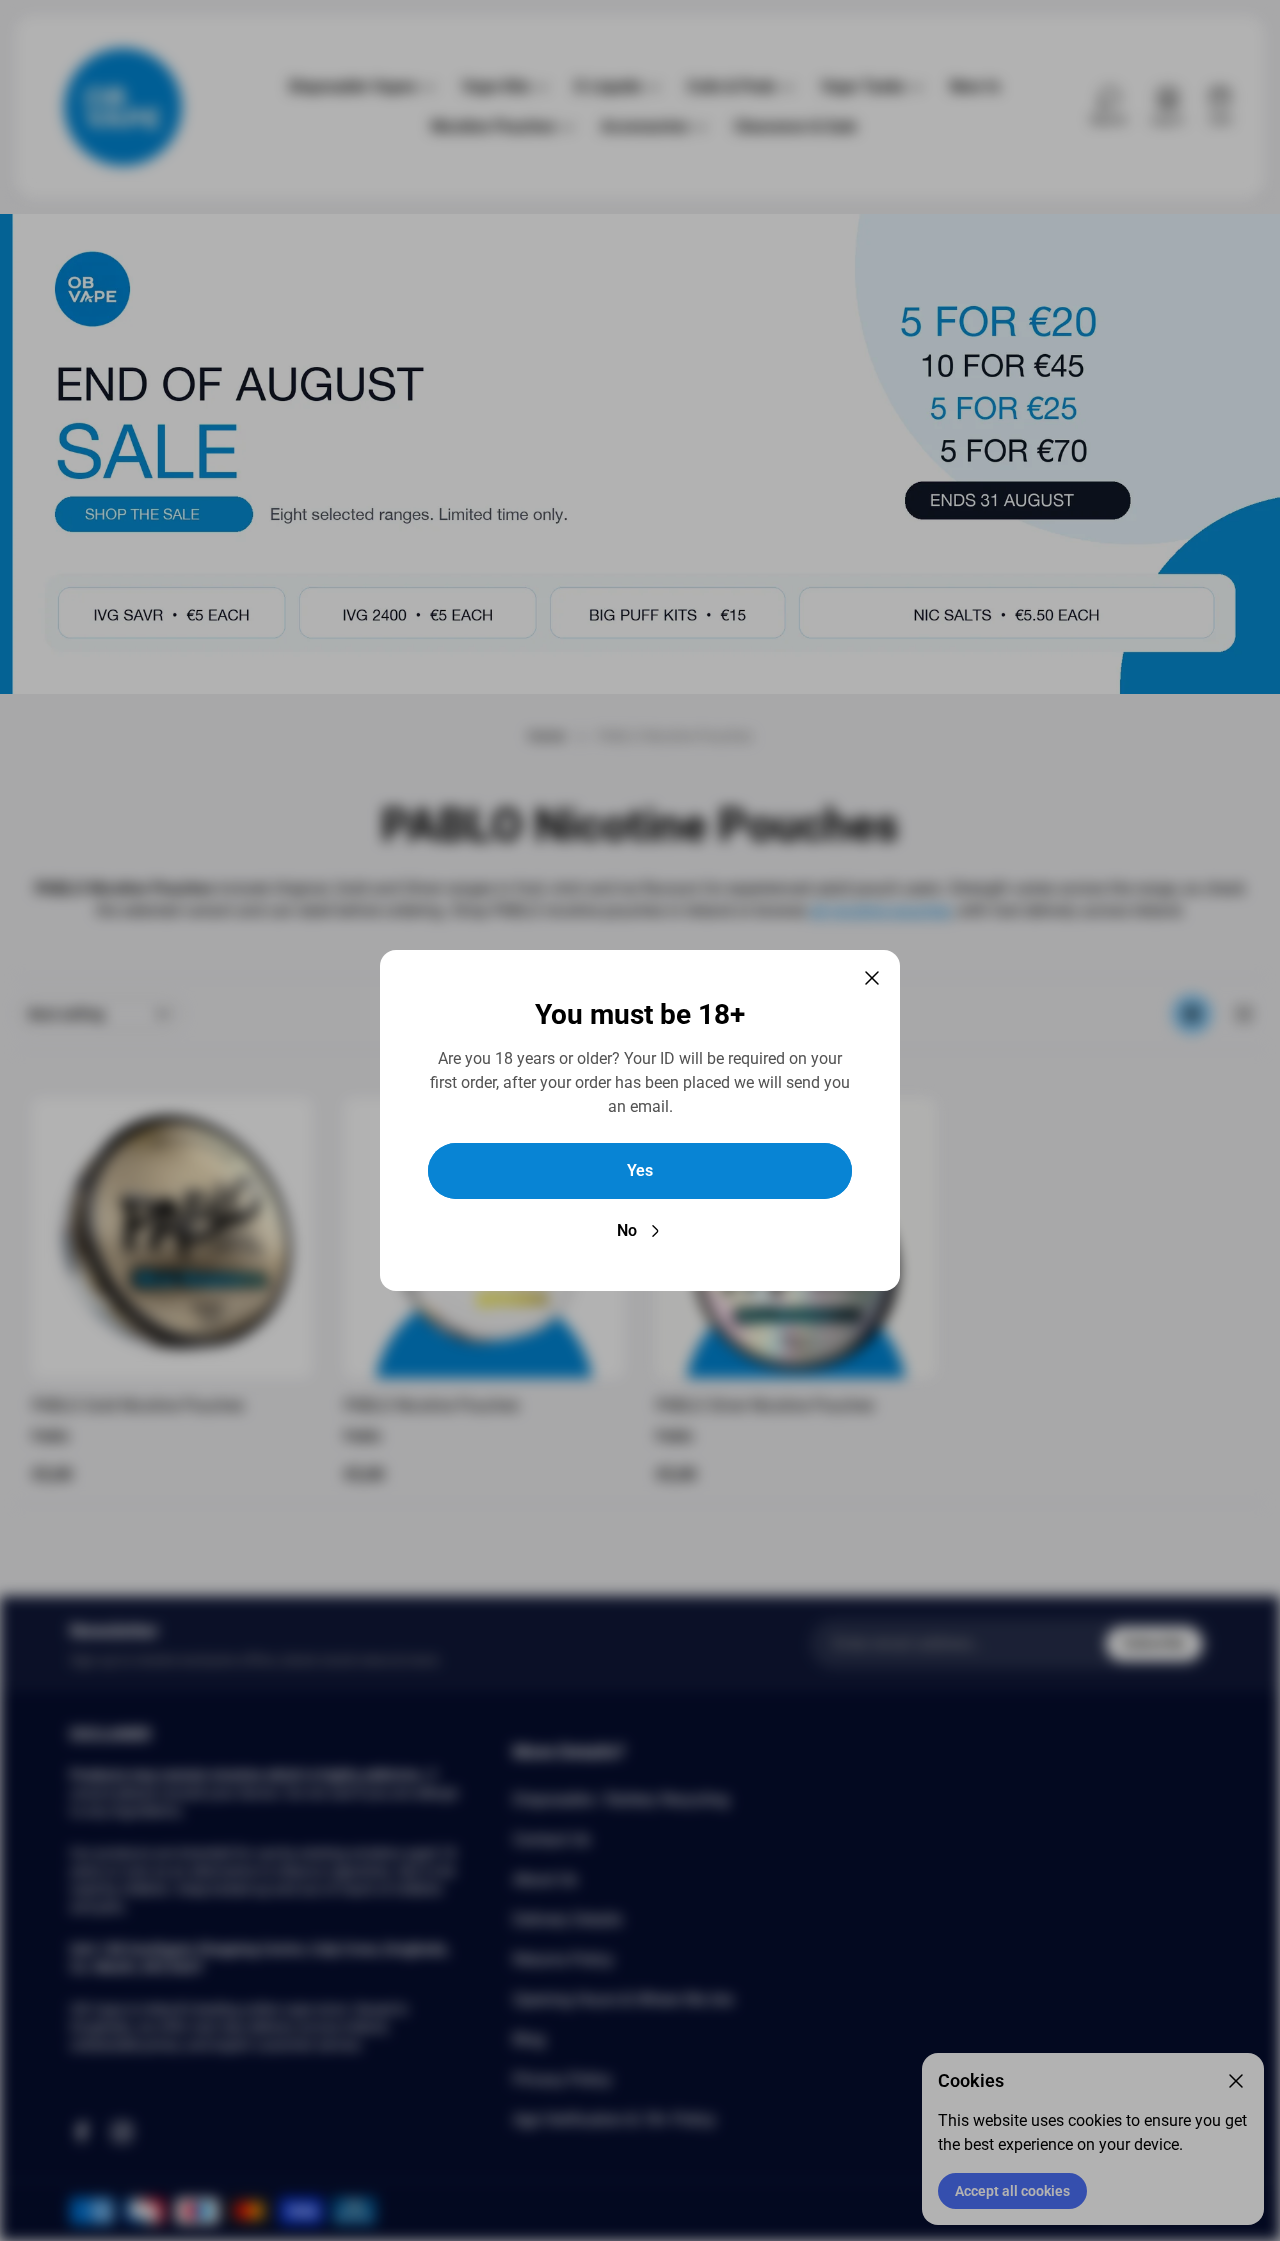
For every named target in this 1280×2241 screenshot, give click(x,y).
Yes (640, 1170)
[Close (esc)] (872, 978)
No (627, 1230)
